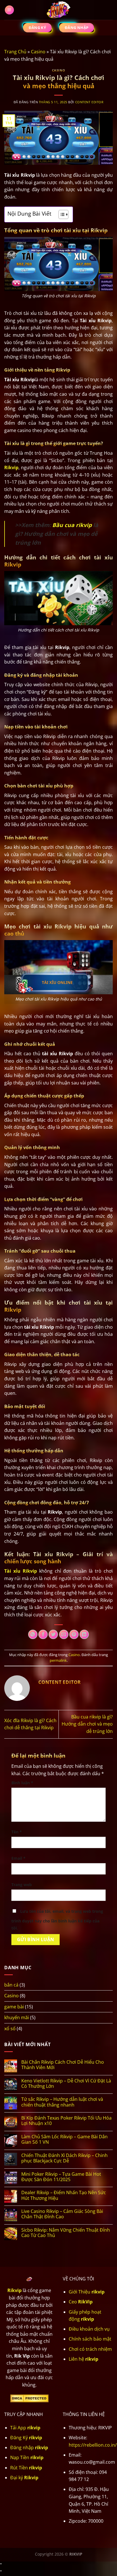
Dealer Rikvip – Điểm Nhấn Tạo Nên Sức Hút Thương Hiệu (64, 2195)
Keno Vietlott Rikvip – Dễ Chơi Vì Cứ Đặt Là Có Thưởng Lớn (66, 2084)
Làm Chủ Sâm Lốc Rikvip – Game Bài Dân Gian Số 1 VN (64, 2139)
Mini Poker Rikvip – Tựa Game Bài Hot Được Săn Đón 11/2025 (61, 2177)
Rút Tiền (26, 2468)
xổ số (10, 2029)
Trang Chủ (15, 52)
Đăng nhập (29, 2447)
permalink (58, 1660)
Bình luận (22, 1783)
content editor (89, 102)
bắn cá (11, 1985)
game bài (14, 2007)
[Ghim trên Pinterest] (74, 1634)
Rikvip (14, 2290)
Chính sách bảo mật (90, 2339)
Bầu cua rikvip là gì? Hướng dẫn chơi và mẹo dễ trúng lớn (87, 1724)
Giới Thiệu (87, 2292)
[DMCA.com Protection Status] (29, 2398)
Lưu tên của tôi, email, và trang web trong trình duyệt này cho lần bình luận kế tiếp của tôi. (57, 1920)
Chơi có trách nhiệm (90, 2349)
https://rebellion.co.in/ (93, 2445)
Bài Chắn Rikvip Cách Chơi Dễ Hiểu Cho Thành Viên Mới (63, 2065)
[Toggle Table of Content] (61, 214)
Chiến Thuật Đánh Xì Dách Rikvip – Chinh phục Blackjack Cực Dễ (64, 2158)
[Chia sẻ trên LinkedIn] (84, 1634)
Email (18, 1858)
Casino (38, 52)
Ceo (81, 2302)
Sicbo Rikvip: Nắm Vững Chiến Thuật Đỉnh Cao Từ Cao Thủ (66, 2233)
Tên (17, 1832)
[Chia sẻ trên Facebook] (43, 1634)
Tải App (25, 2428)
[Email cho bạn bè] (64, 1634)
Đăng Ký (26, 2438)
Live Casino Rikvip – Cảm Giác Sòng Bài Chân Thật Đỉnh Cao (62, 2214)
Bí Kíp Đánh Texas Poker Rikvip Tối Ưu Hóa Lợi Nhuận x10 (66, 2121)
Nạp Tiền (27, 2457)
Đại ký (24, 2478)
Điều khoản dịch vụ (89, 2329)
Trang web (22, 1885)
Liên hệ (83, 2359)
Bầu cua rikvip (72, 525)
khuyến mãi (17, 2017)
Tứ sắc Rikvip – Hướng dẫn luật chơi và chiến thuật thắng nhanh (62, 2102)
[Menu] (10, 10)
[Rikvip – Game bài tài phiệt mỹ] (58, 10)
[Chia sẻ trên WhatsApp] (33, 1634)
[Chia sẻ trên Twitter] (53, 1634)
